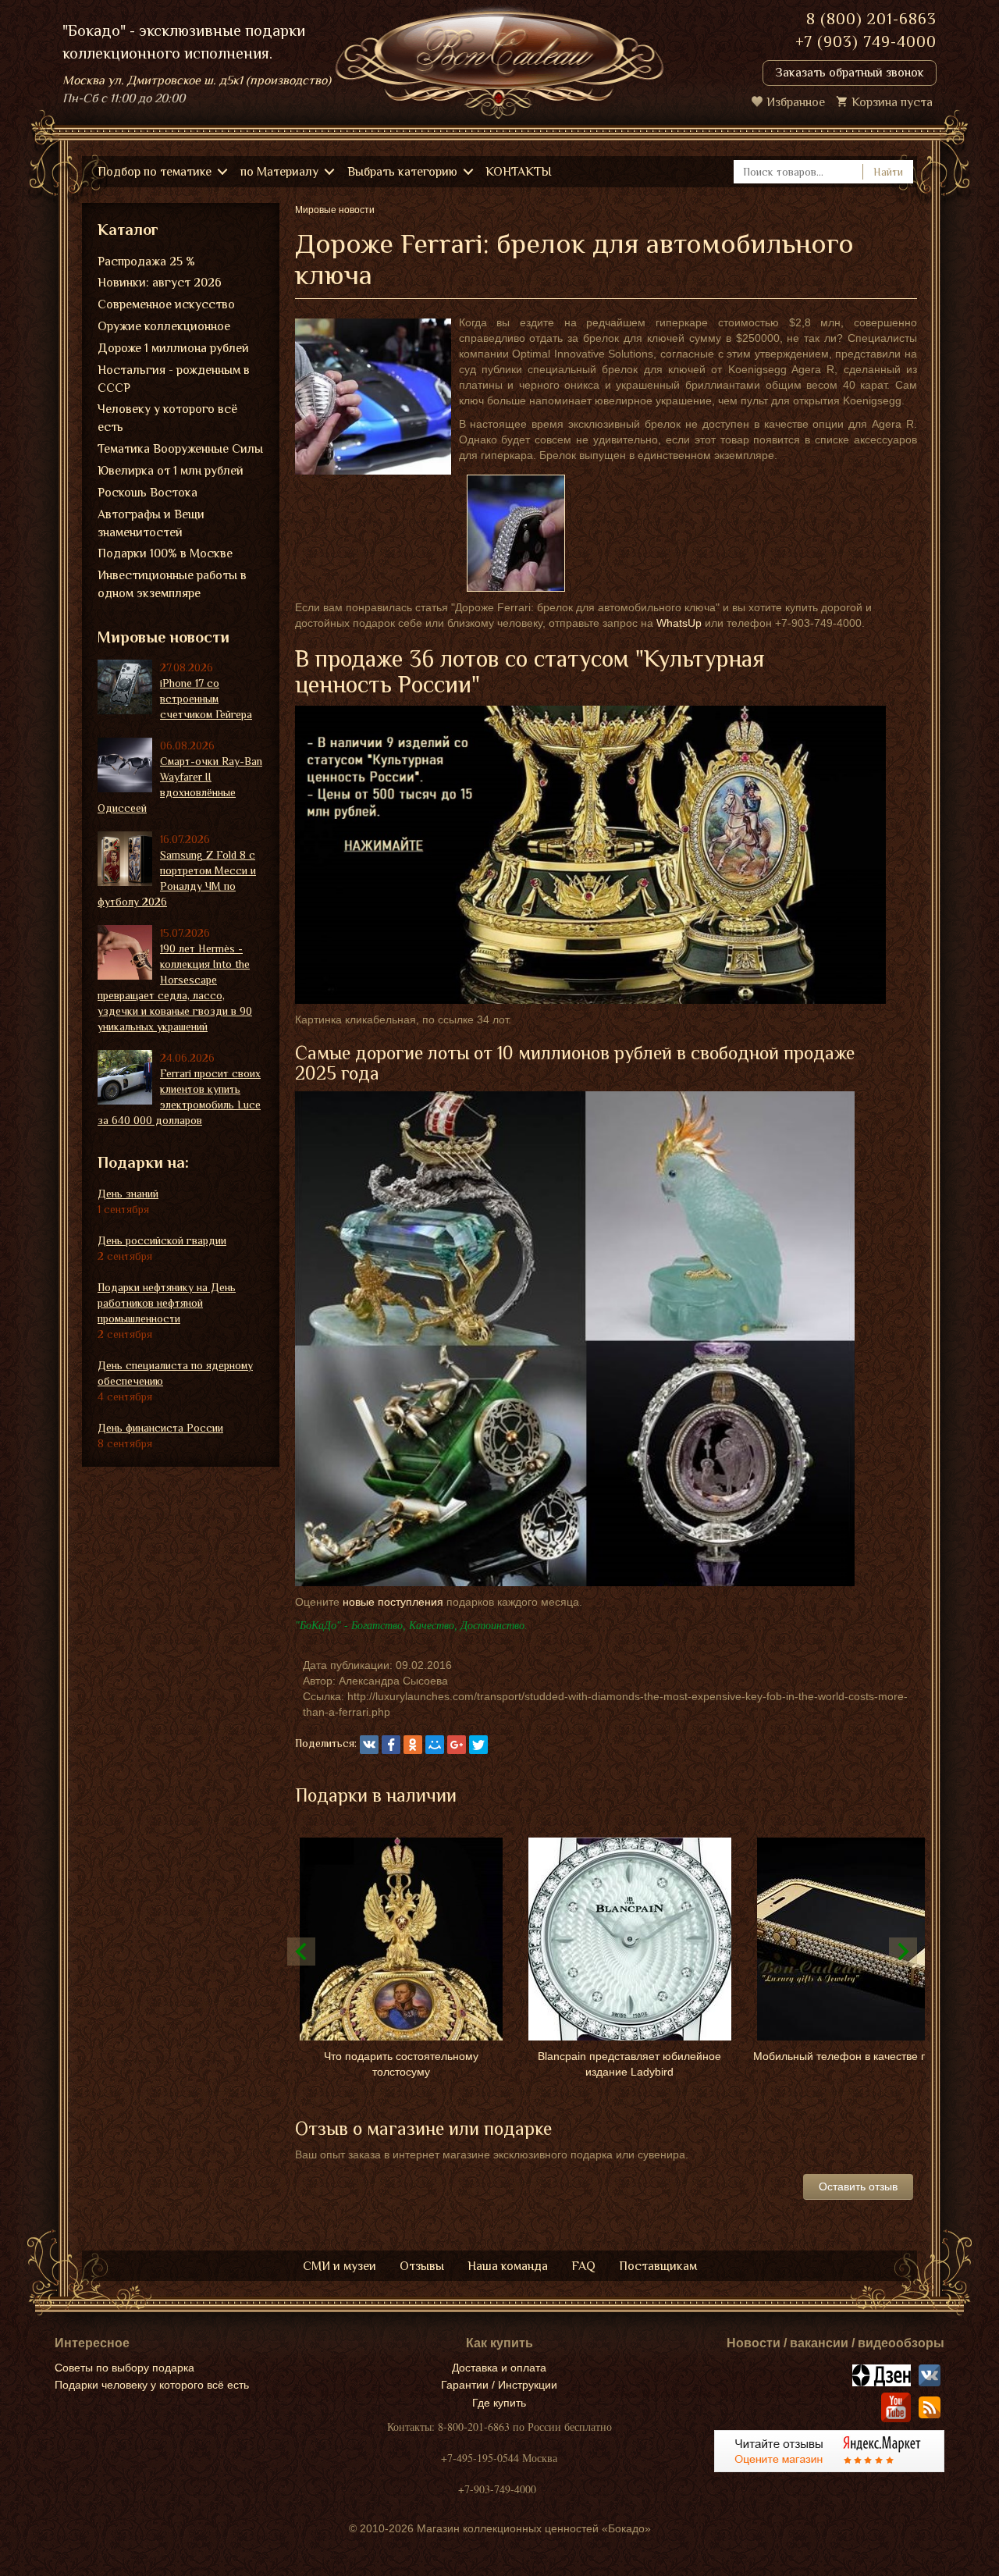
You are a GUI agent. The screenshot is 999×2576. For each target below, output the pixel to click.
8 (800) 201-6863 (871, 19)
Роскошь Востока (148, 493)
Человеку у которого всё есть (167, 418)
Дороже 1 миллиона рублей (173, 348)
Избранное (796, 102)
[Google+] (457, 1745)
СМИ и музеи (340, 2266)
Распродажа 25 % (146, 262)
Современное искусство (166, 304)
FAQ (583, 2266)
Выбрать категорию (402, 172)
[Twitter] (478, 1745)
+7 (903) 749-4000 (866, 41)
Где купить (499, 2403)
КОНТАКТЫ (519, 172)
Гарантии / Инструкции (499, 2385)
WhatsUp (679, 623)
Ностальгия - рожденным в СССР (174, 379)
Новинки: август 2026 (160, 283)
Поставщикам (658, 2266)
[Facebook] (391, 1745)
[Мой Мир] (435, 1745)
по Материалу (279, 172)
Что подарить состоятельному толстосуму (401, 2064)
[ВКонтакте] (369, 1745)
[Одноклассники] (413, 1745)
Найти (888, 172)
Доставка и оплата (499, 2368)
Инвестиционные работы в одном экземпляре (172, 584)
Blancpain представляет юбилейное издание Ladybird (629, 2064)
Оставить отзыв (858, 2186)
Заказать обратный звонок (850, 73)
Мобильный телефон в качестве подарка (858, 2056)
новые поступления (393, 1602)
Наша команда (508, 2266)
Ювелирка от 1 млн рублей (171, 471)
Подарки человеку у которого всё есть (152, 2385)
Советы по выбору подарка (124, 2368)
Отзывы (422, 2266)
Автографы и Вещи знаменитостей (151, 523)
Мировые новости (164, 637)
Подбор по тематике (155, 172)
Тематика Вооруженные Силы (180, 449)
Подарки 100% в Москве (165, 553)
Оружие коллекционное (164, 326)
